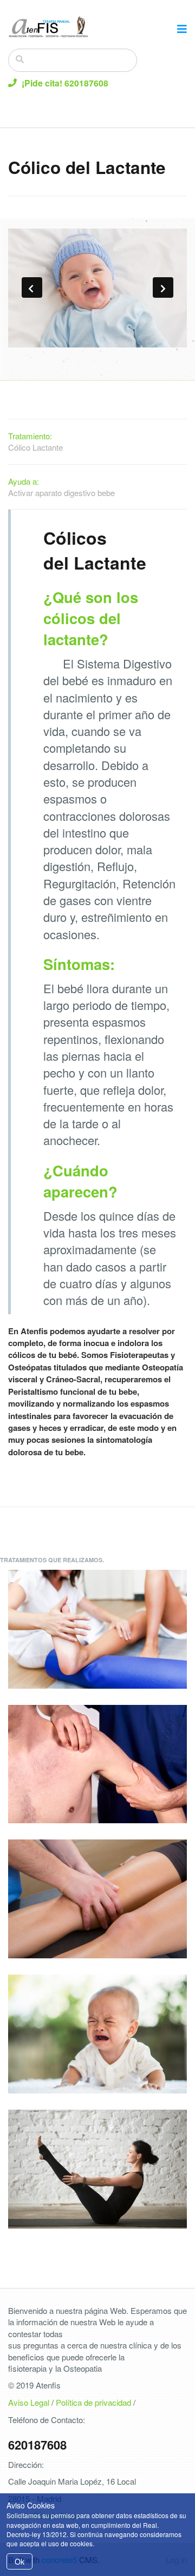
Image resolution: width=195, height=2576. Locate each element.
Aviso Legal (29, 2402)
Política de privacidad (93, 2402)
